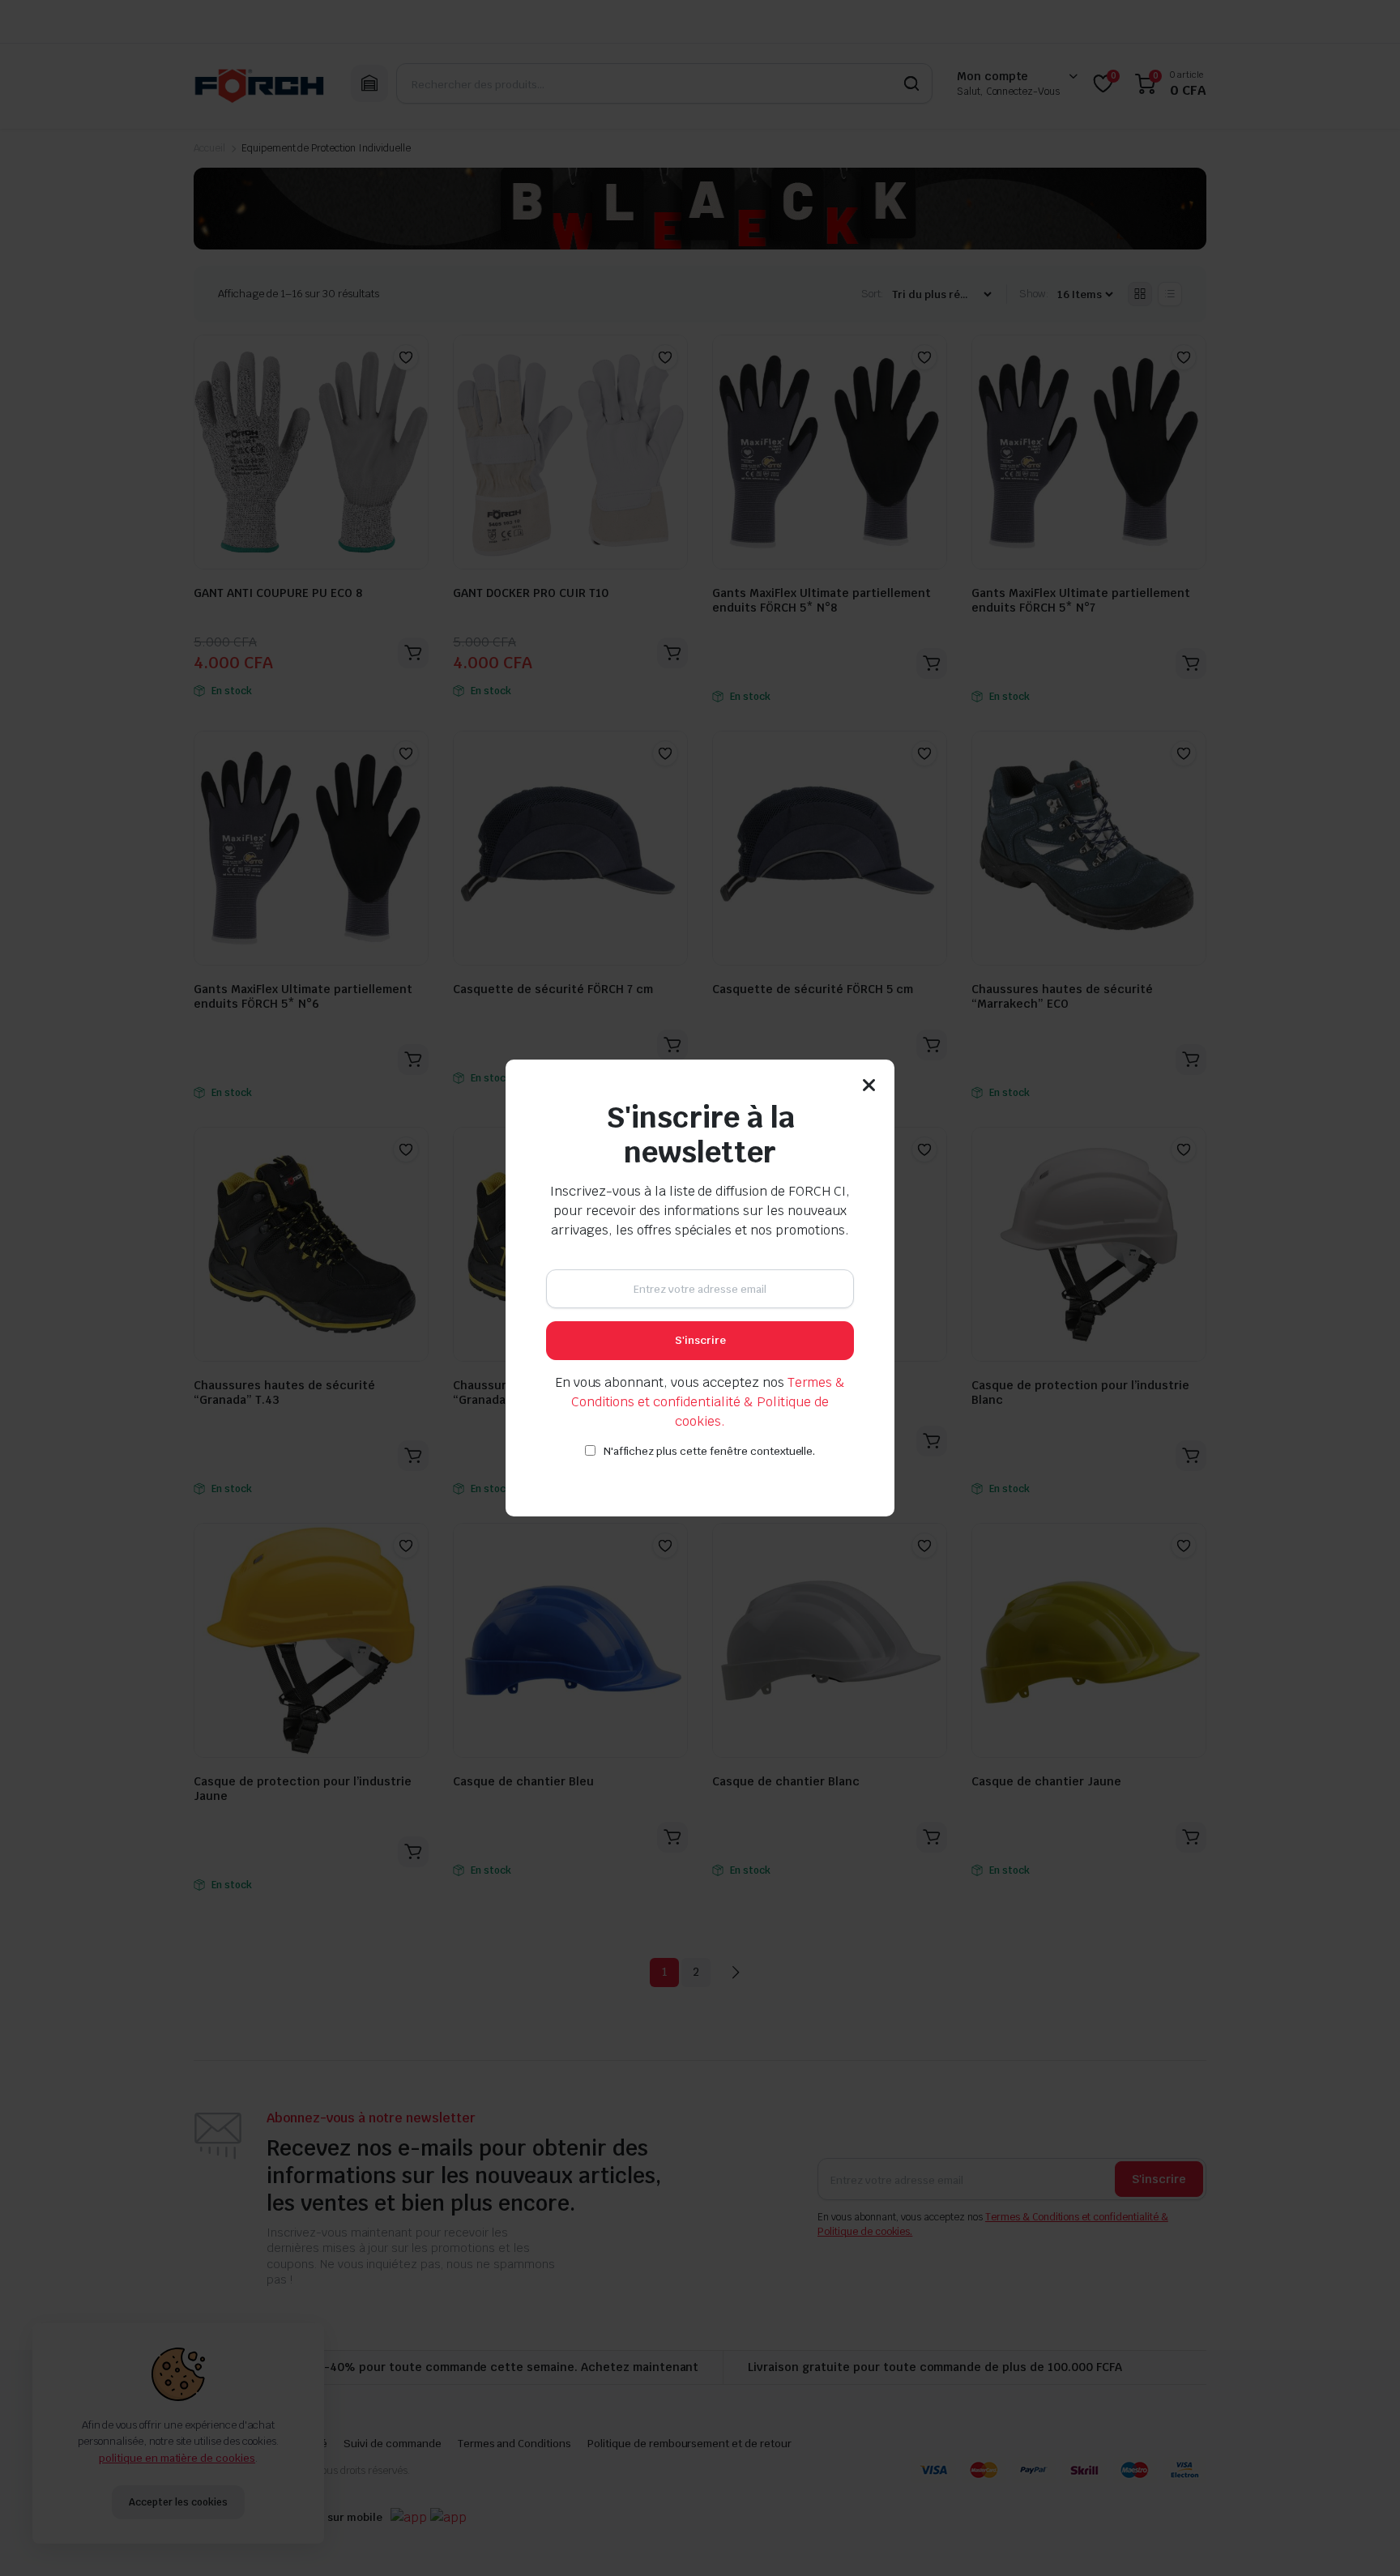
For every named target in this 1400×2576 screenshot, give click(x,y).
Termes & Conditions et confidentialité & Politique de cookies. (709, 1402)
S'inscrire (700, 1340)
